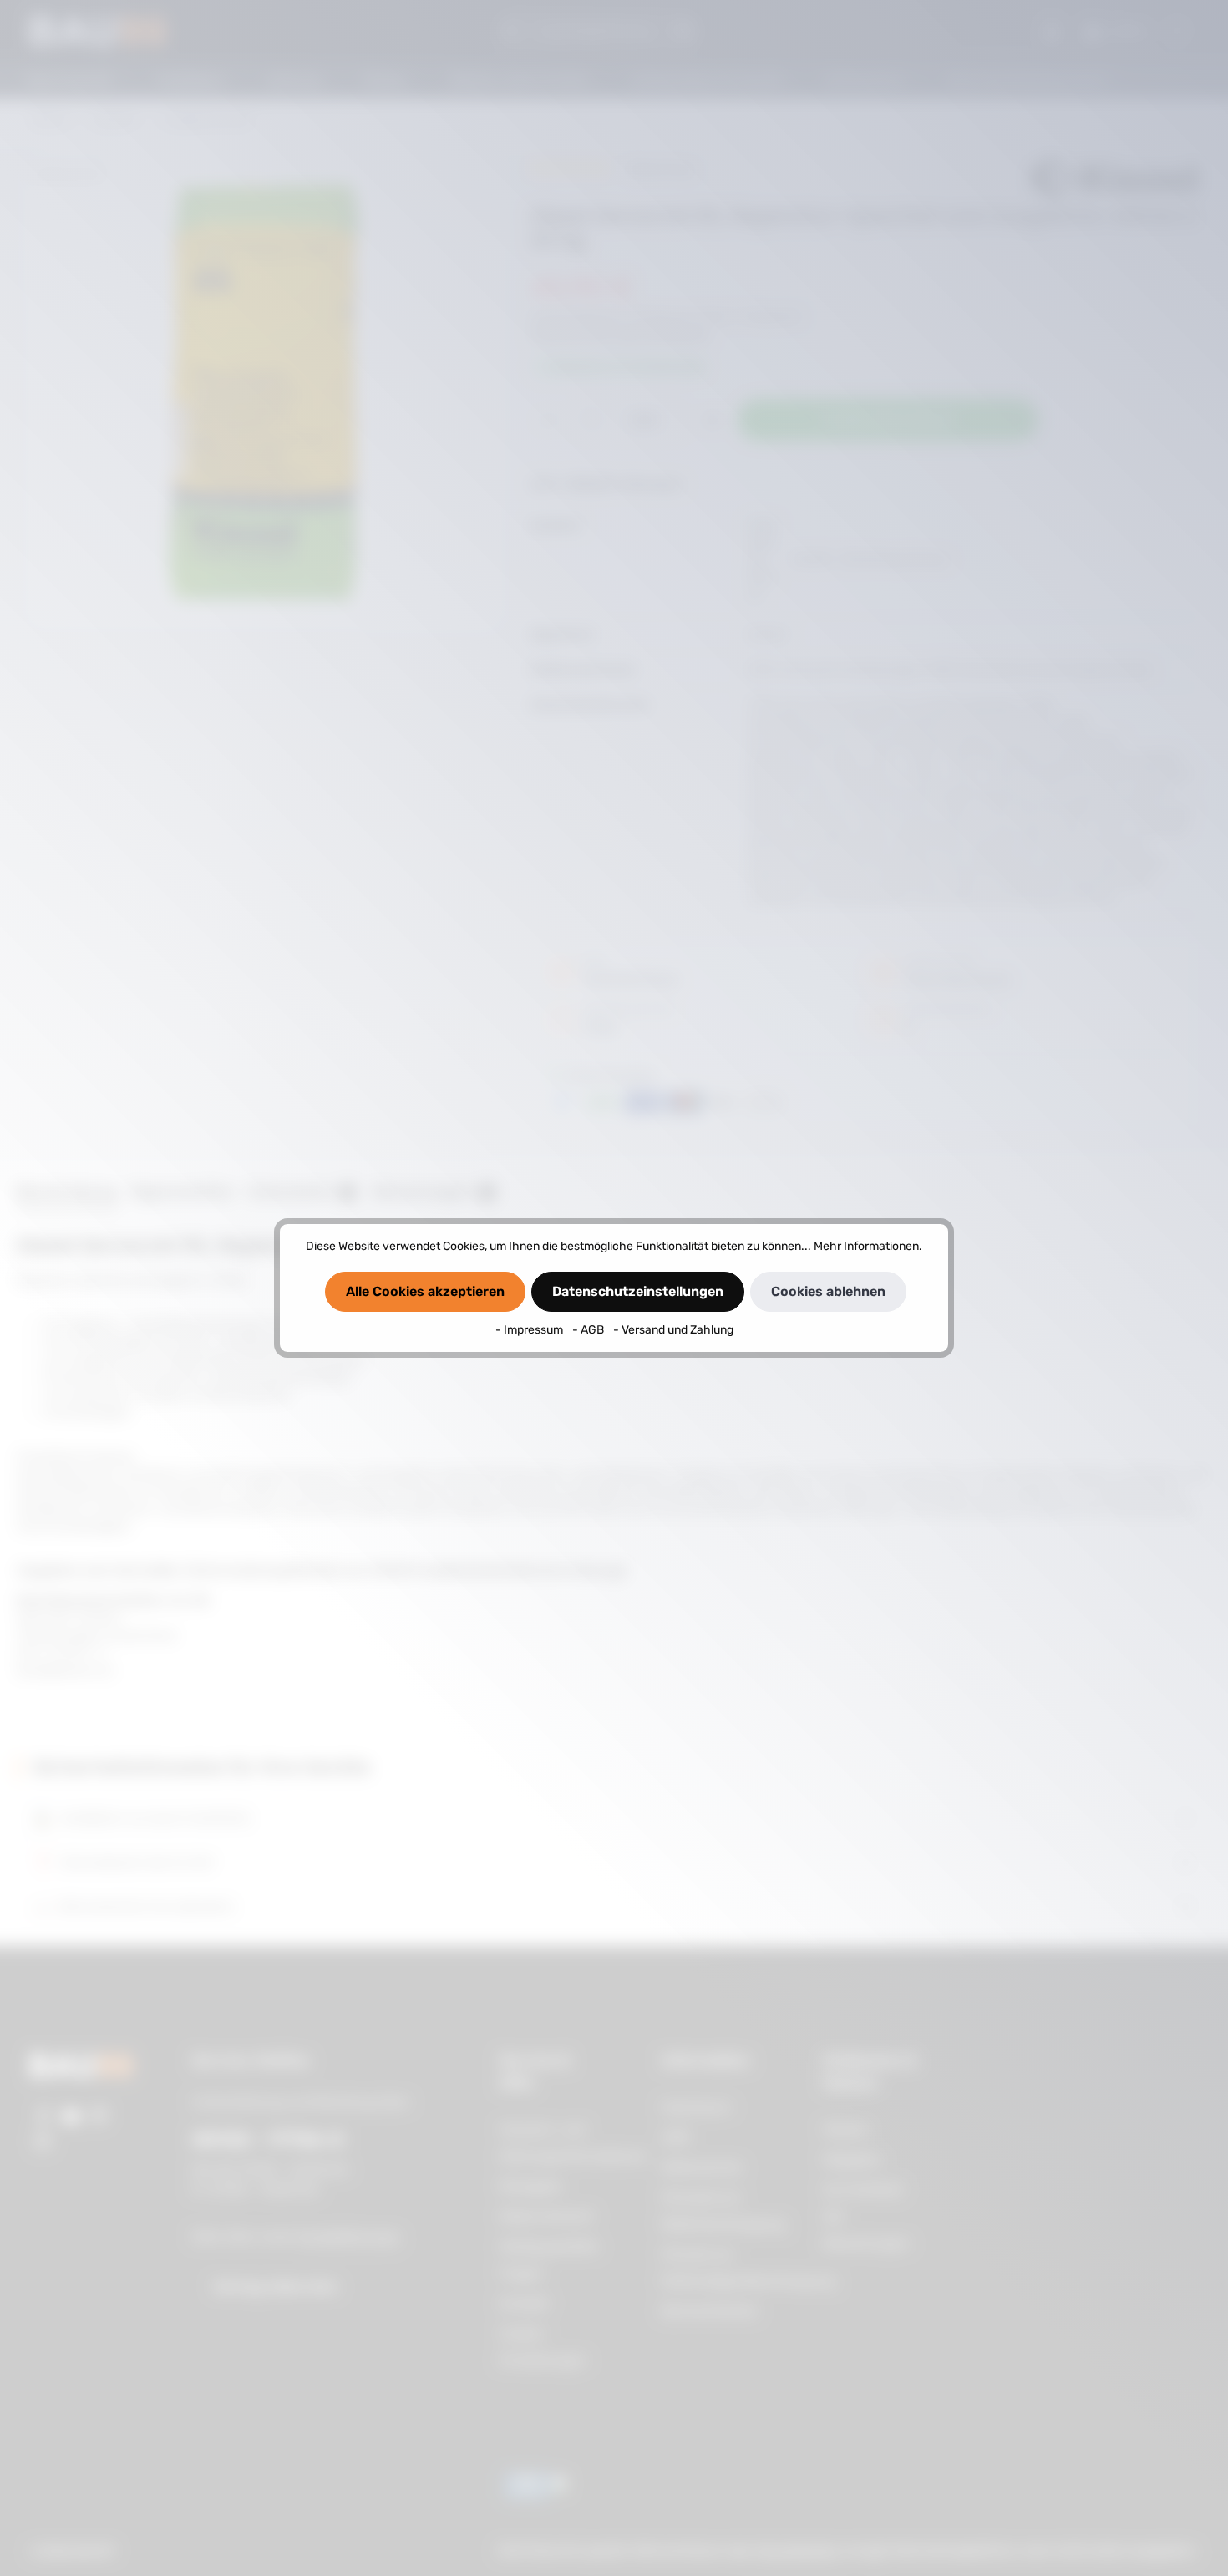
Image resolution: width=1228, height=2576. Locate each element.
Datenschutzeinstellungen (638, 1291)
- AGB (589, 1330)
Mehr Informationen (866, 1246)
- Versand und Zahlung (673, 1330)
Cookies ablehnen (828, 1291)
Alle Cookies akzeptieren (425, 1291)
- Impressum (530, 1330)
